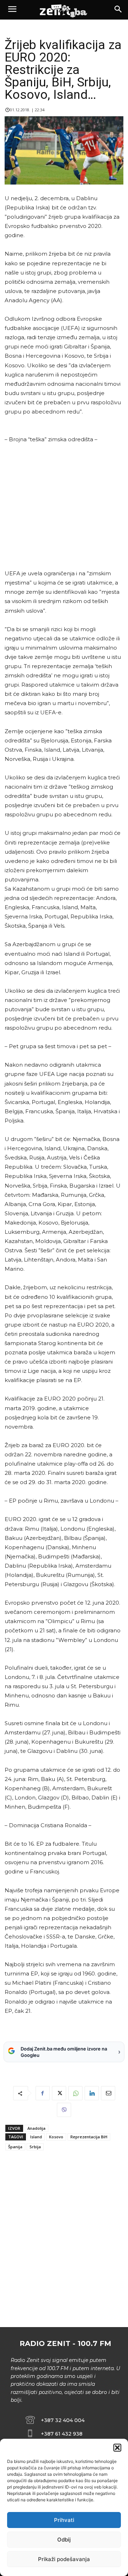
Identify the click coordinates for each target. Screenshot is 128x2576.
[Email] (108, 2093)
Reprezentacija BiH (89, 2137)
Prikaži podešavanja (64, 2559)
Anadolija (36, 2128)
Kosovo (56, 2137)
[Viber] (64, 2110)
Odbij (64, 2540)
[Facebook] (43, 2093)
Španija (15, 2147)
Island (36, 2137)
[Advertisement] (63, 506)
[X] (59, 2093)
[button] (117, 2448)
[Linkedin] (92, 2093)
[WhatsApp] (75, 2093)
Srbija (35, 2147)
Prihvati (64, 2520)
